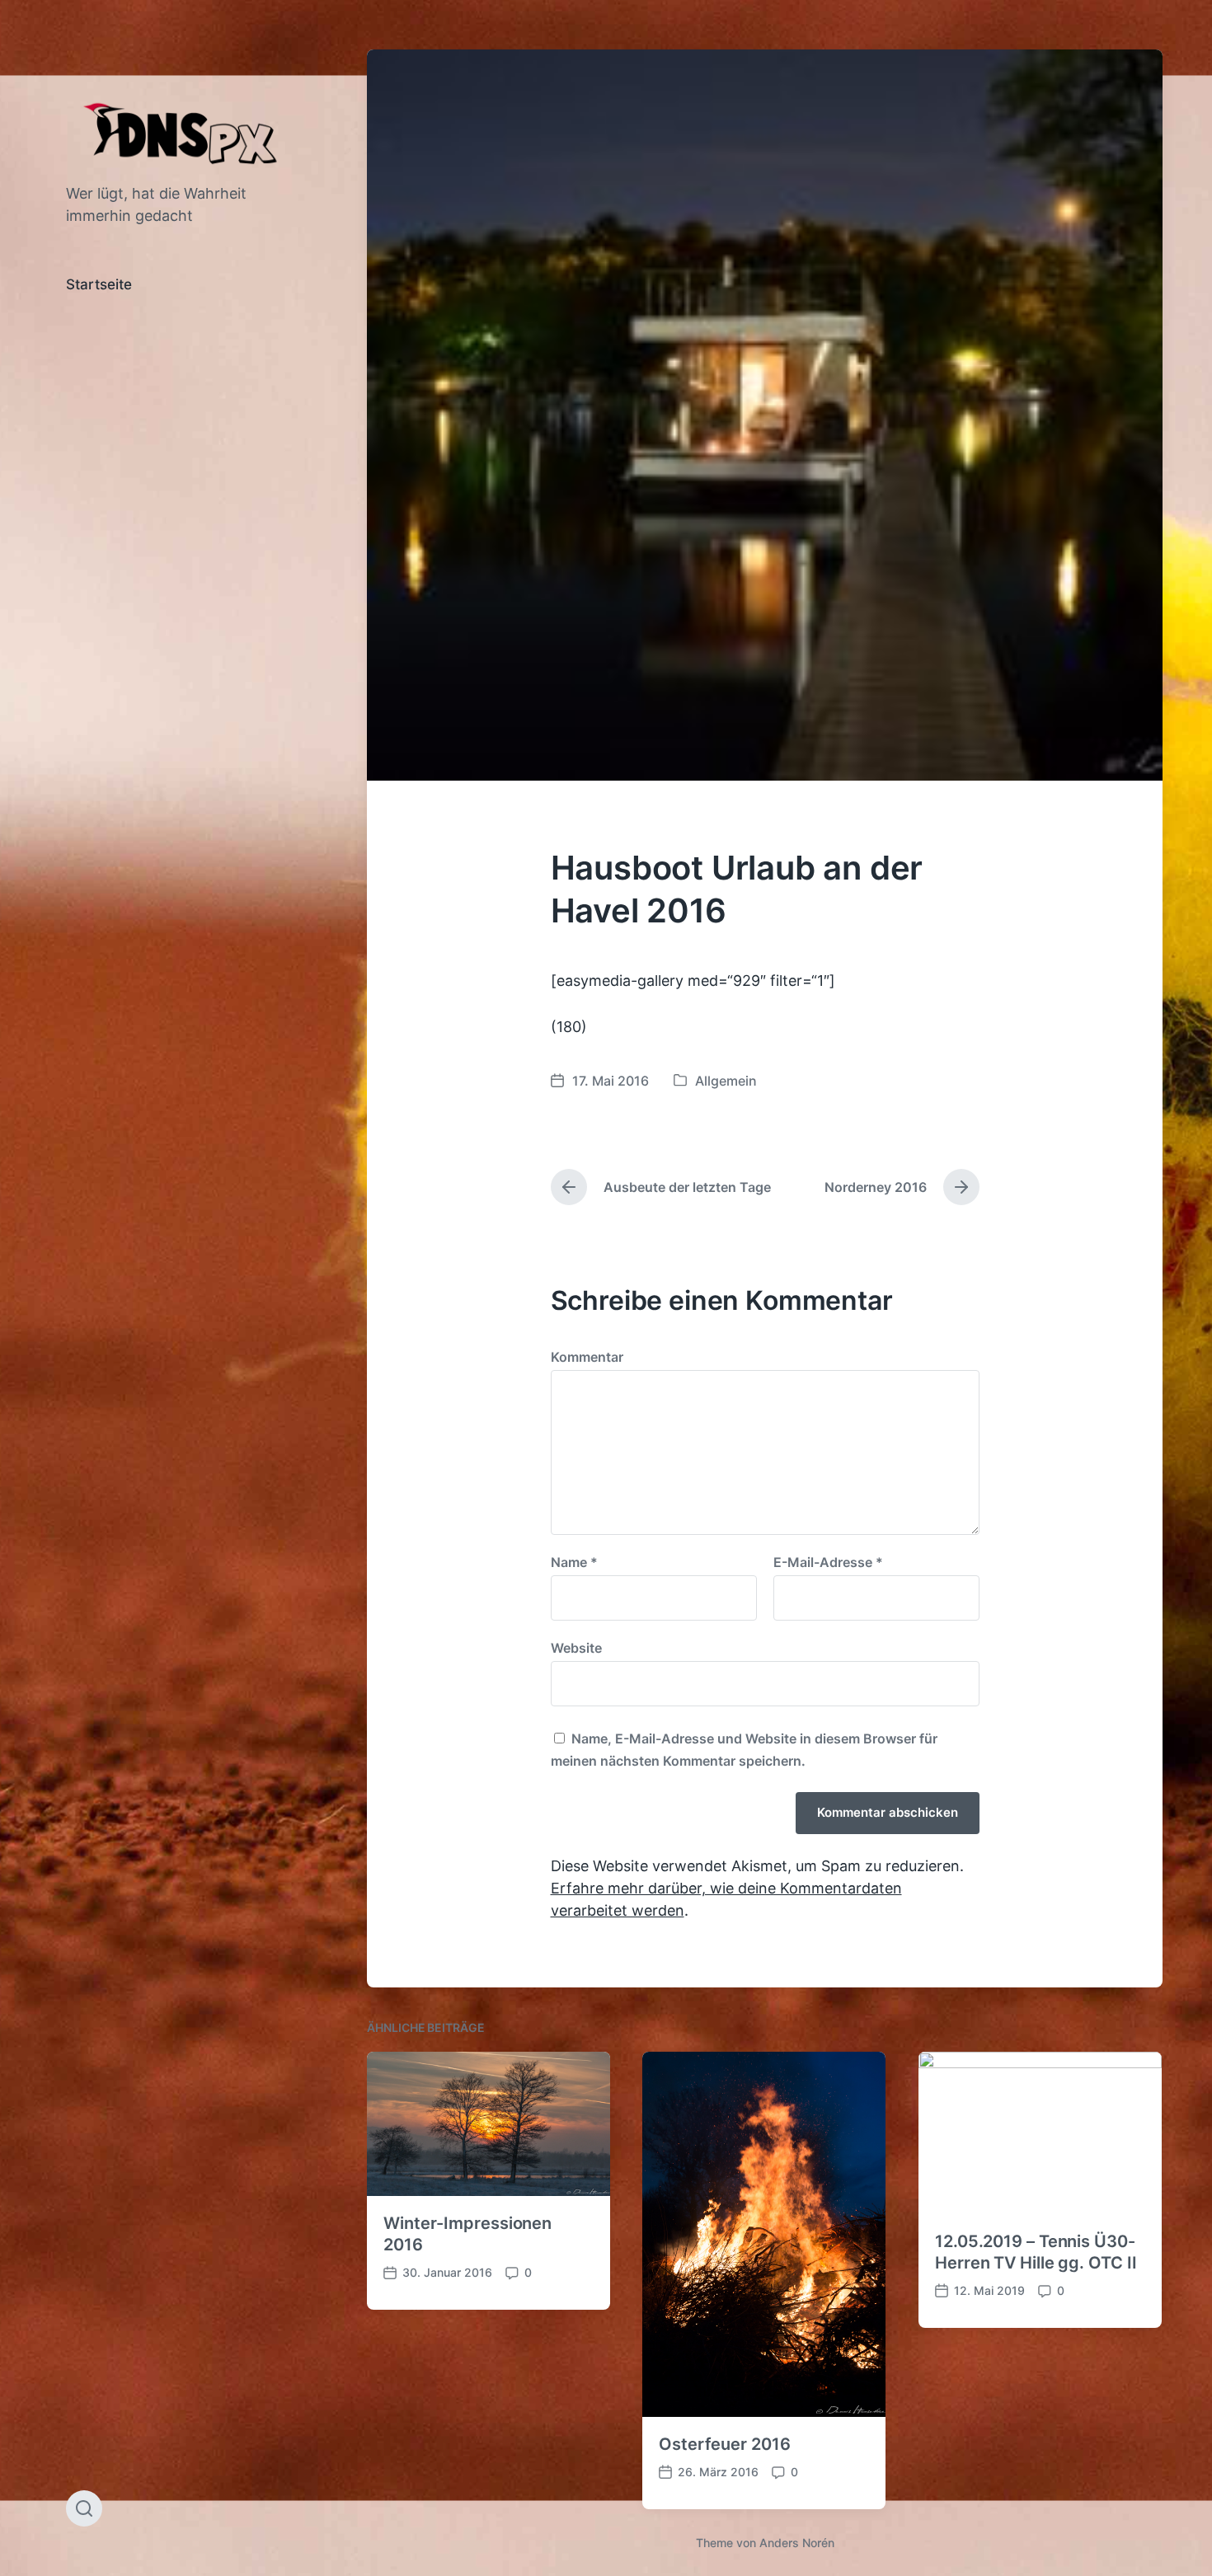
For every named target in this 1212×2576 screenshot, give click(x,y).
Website (576, 1647)
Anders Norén (797, 2543)
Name (574, 1562)
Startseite (99, 284)
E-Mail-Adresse (828, 1562)
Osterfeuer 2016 (725, 2444)
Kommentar (587, 1357)
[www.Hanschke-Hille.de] (183, 132)
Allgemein (726, 1081)
